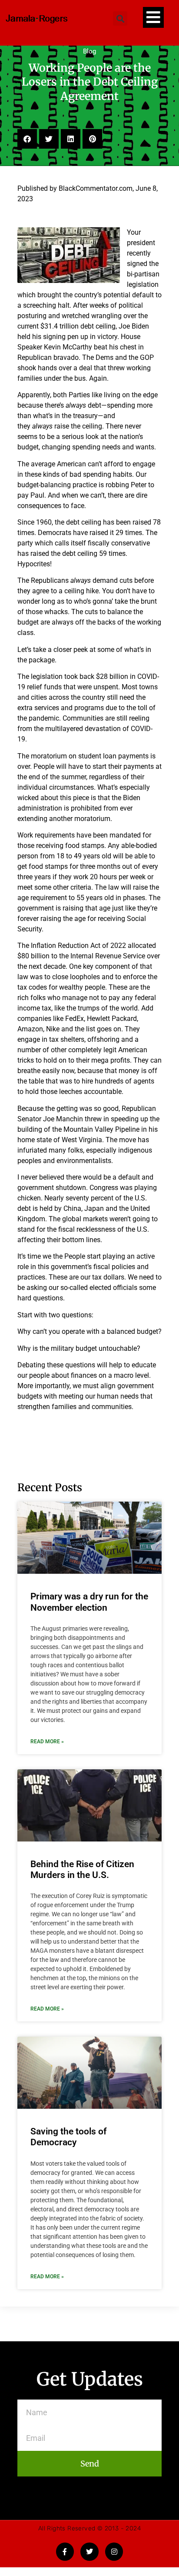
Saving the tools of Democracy (68, 2137)
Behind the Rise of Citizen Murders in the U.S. (82, 1870)
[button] (120, 18)
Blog (89, 51)
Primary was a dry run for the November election (89, 1602)
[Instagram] (114, 2552)
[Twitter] (89, 2552)
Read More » (47, 1742)
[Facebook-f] (65, 2552)
